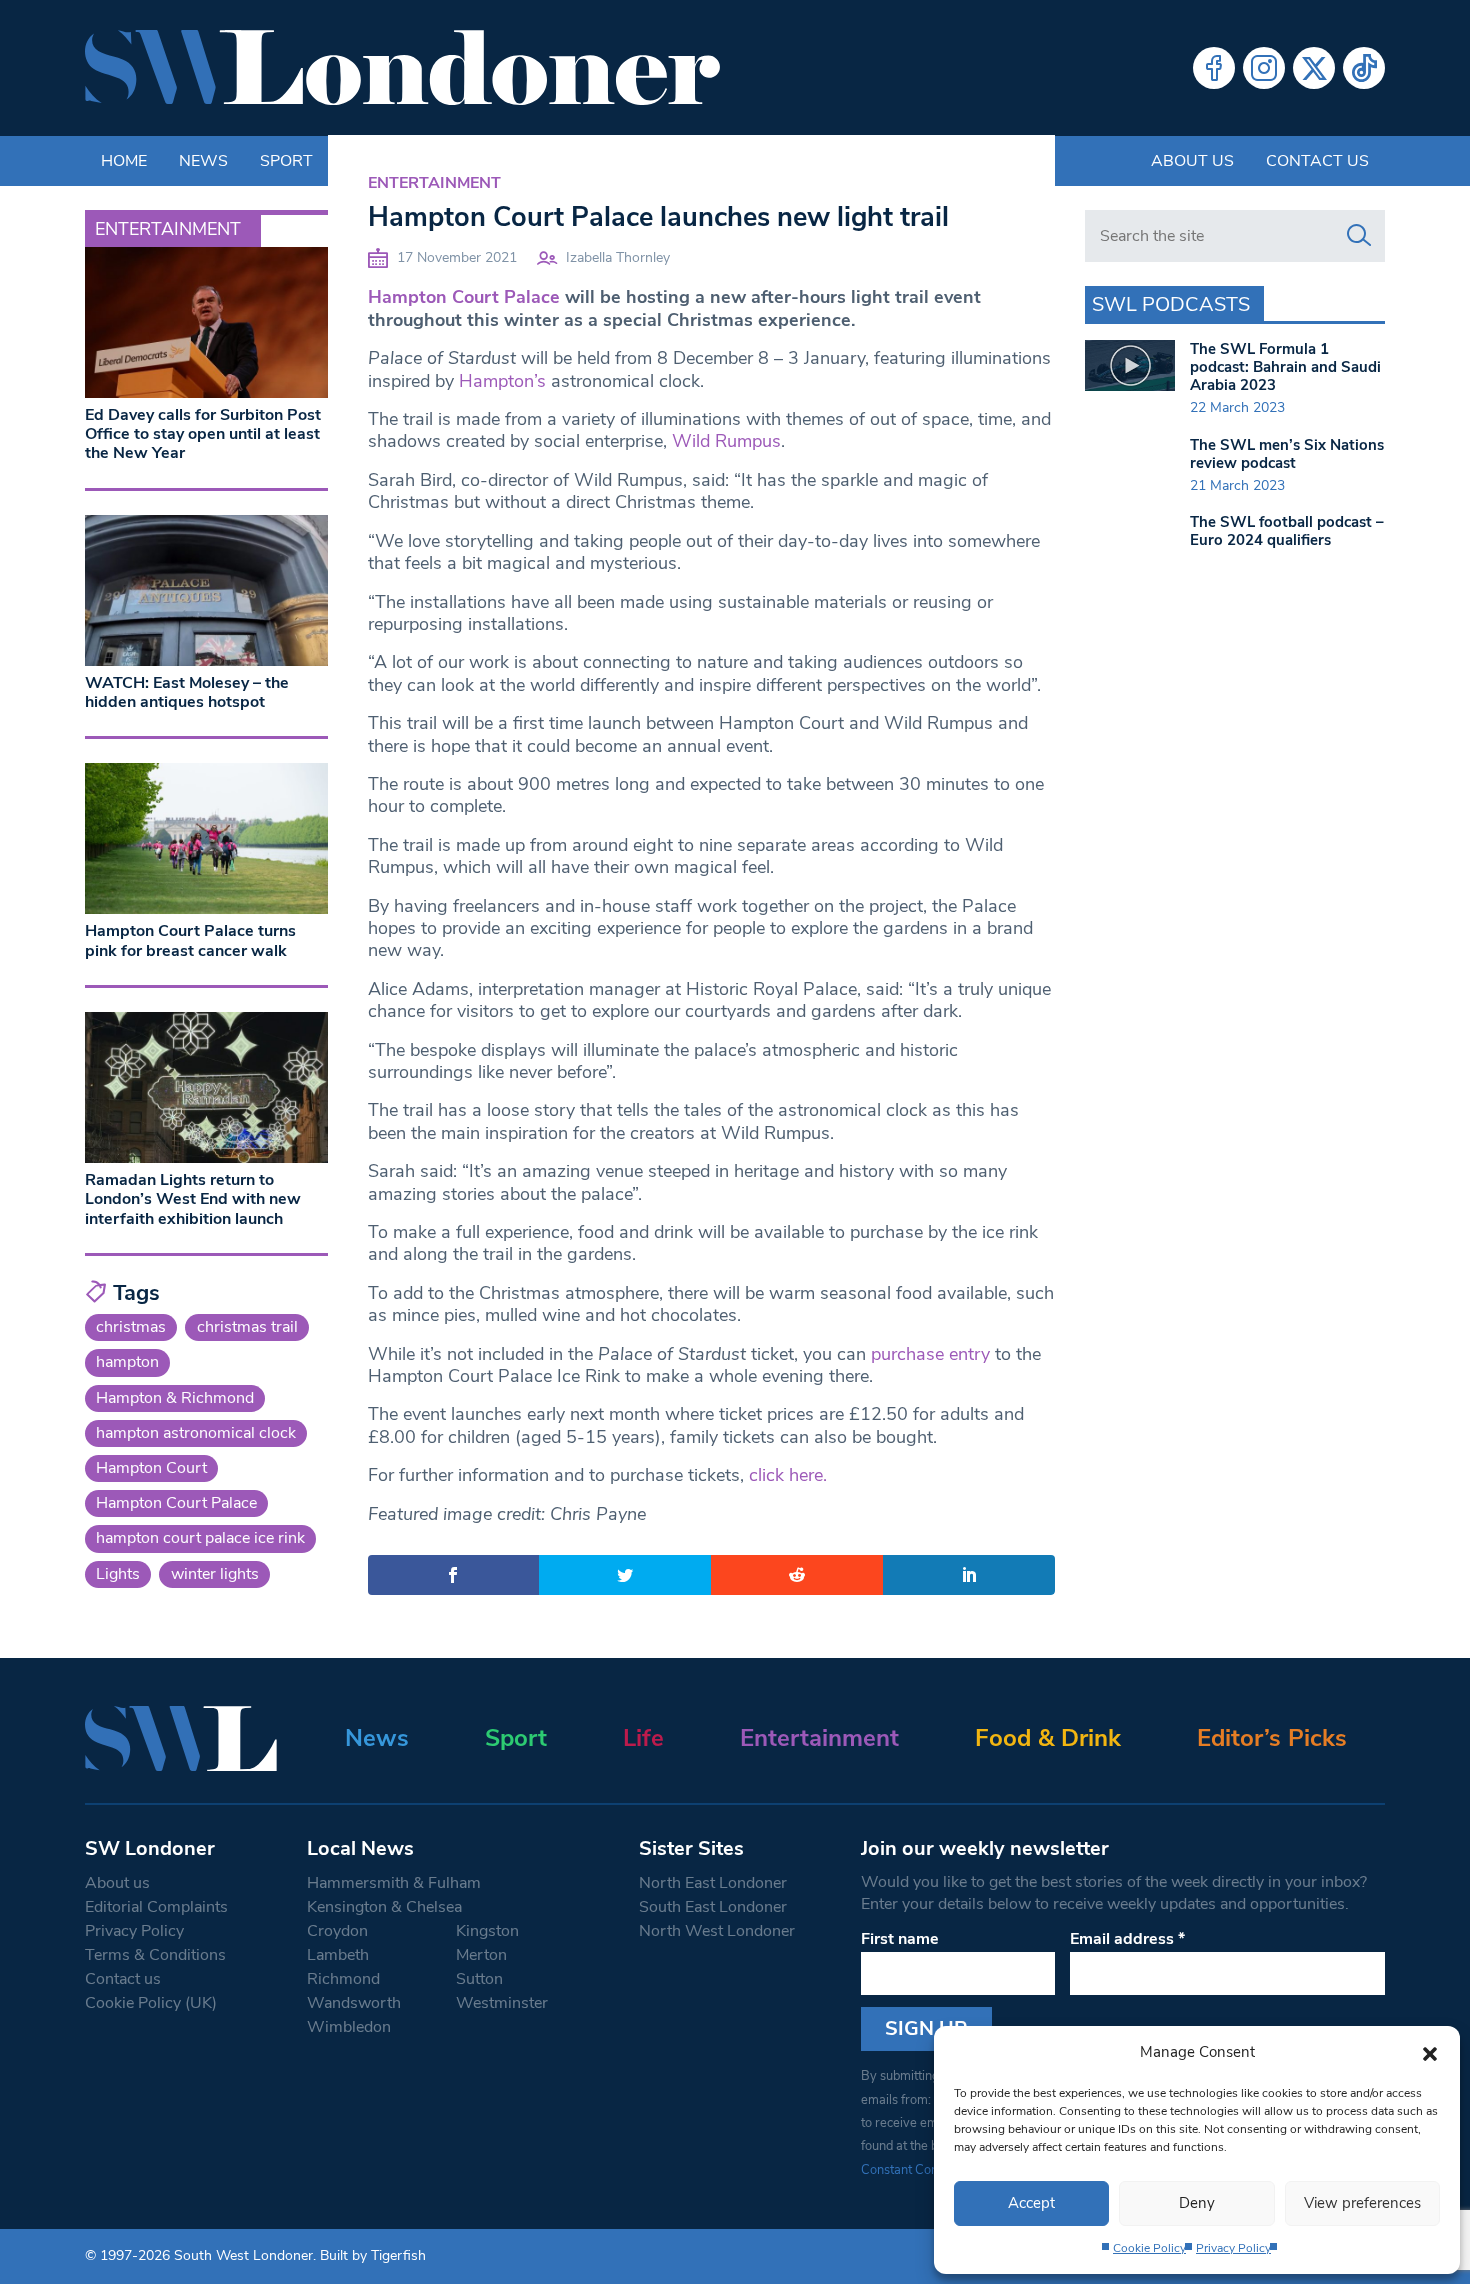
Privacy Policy (1233, 2248)
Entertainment (434, 183)
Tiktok (1364, 68)
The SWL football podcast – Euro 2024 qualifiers (1287, 531)
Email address (1127, 1939)
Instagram (1264, 68)
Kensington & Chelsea (384, 1907)
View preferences (1362, 2203)
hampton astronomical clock (196, 1433)
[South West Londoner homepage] (402, 68)
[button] (1430, 2052)
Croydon (337, 1931)
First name (900, 1939)
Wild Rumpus (726, 441)
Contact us (1317, 161)
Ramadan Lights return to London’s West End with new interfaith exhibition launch (193, 1199)
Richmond (343, 1979)
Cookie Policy (1149, 2248)
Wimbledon (349, 2027)
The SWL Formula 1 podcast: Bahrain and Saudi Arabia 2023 (1285, 367)
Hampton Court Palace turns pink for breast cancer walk (190, 940)
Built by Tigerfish (373, 2255)
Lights (118, 1574)
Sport (516, 1738)
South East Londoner (713, 1907)
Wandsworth (354, 2003)
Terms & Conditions (155, 1955)
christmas (131, 1327)
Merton (481, 1955)
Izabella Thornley (618, 257)
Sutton (479, 1979)
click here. (788, 1475)
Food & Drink (1048, 1738)
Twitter (1314, 68)
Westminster (502, 2003)
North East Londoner (713, 1883)
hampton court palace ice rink (200, 1538)
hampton (127, 1362)
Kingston (487, 1931)
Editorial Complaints (156, 1907)
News (377, 1738)
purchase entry (930, 1354)
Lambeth (338, 1955)
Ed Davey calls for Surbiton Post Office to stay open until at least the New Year (203, 434)
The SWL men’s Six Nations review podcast (1287, 454)
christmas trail (247, 1327)
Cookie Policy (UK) (151, 2003)
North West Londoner (717, 1931)
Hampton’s (505, 381)
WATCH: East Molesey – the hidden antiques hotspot (187, 692)
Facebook (1214, 68)
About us (1192, 161)
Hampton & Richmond (175, 1398)
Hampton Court (151, 1468)
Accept (1031, 2203)
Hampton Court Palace (464, 297)
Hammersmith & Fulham (394, 1883)
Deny (1197, 2203)
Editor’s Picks (1272, 1738)
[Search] (1359, 236)
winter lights (215, 1574)
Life (643, 1738)
